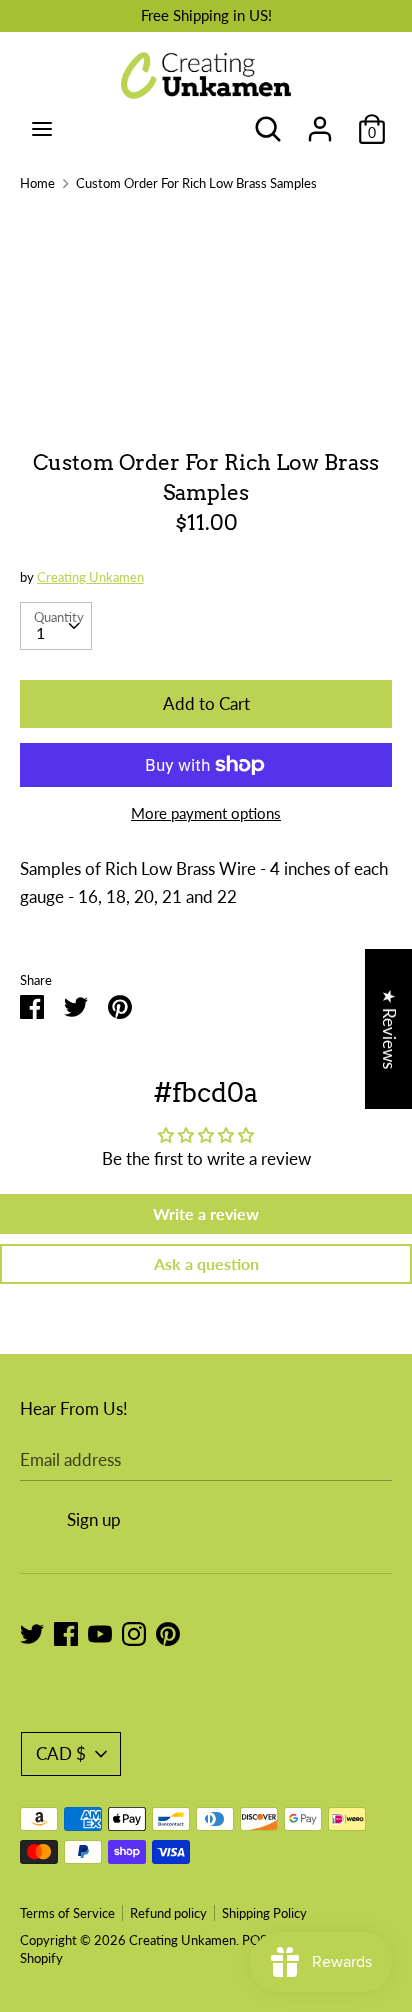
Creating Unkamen (90, 577)
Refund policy (168, 1913)
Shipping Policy (264, 1913)
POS (254, 1940)
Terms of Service (67, 1913)
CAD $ (61, 1753)
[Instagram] (134, 1632)
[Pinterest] (168, 1632)
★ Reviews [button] (389, 1029)
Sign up (94, 1519)
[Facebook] (66, 1632)
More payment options (206, 813)
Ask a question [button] (206, 1263)
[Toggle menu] (42, 128)
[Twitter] (32, 1632)
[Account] (320, 122)
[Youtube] (100, 1632)
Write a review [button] (206, 1213)
